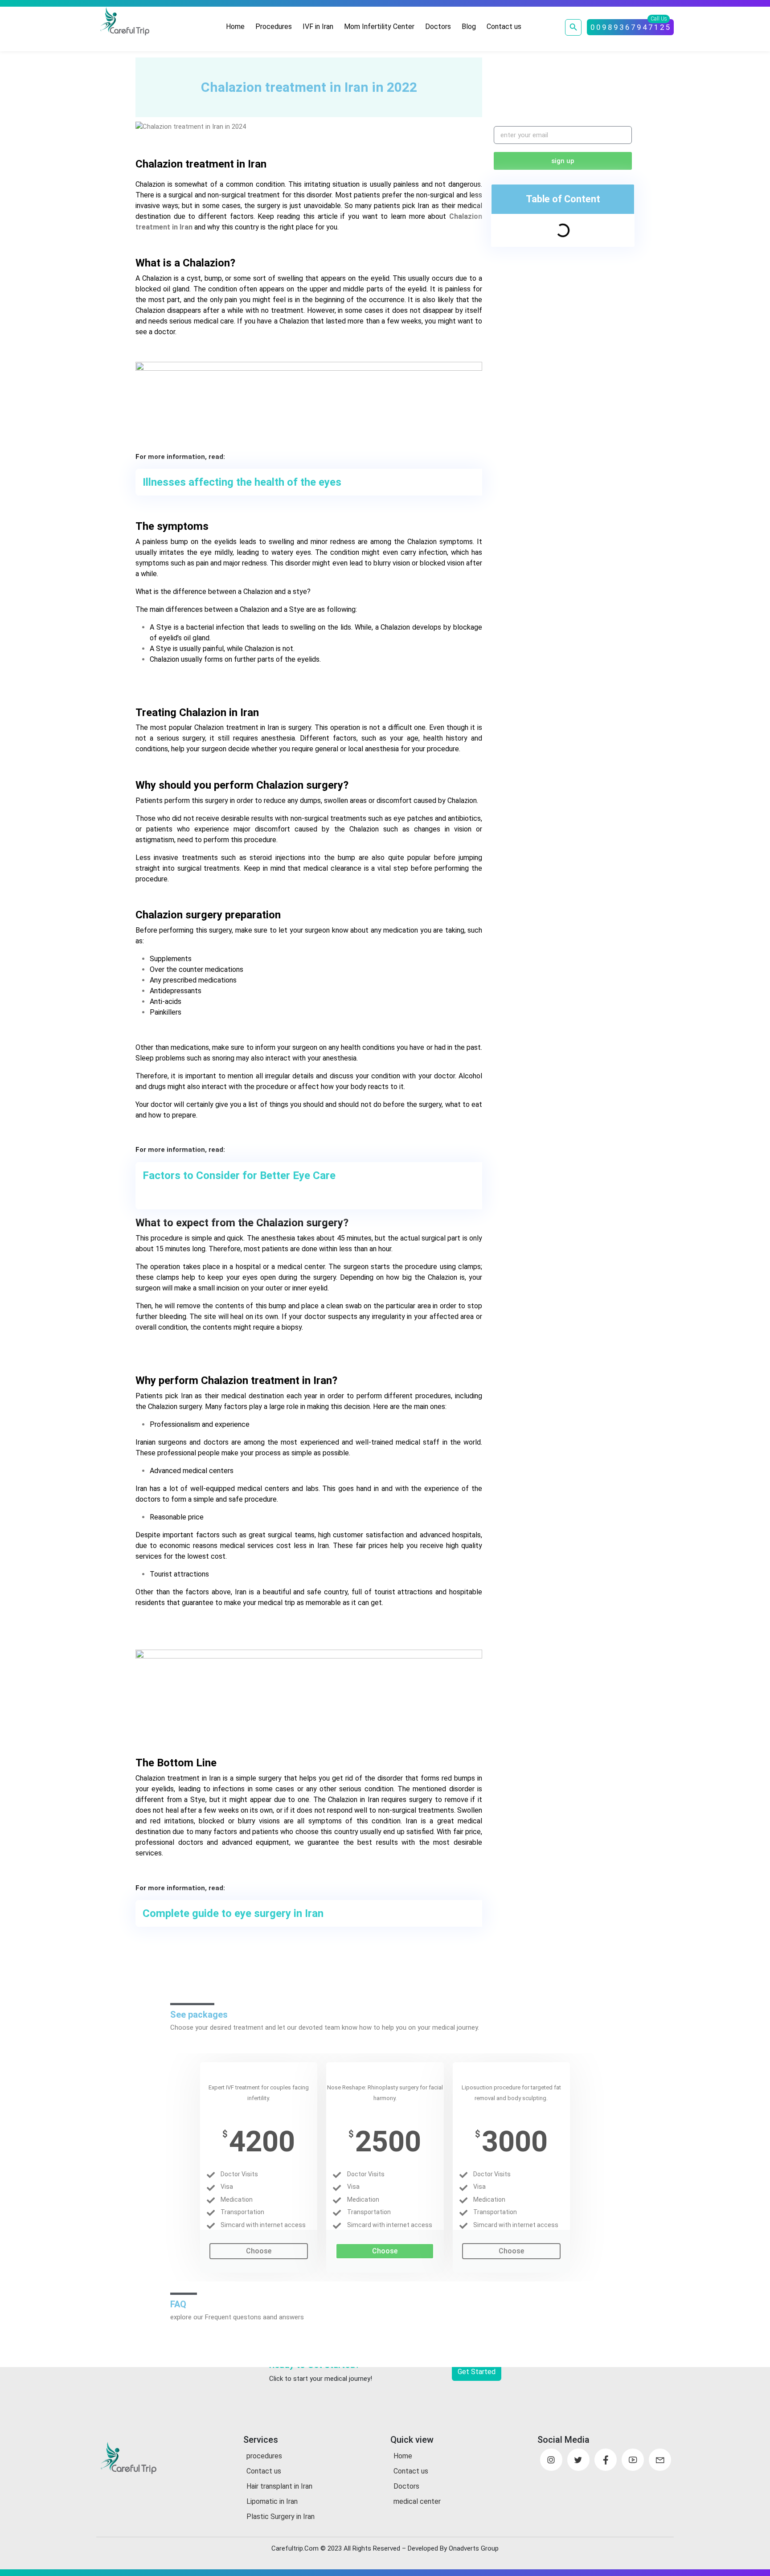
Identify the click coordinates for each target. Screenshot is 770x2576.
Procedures (274, 27)
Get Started (477, 2372)
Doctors (438, 27)
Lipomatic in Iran (272, 2501)
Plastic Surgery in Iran (281, 2517)
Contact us (504, 27)
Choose (259, 2251)
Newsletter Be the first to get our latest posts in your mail (556, 92)
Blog (469, 27)
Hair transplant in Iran (279, 2486)
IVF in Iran (318, 27)
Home (235, 27)
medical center (417, 2501)
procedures (264, 2456)
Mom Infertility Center (379, 27)
